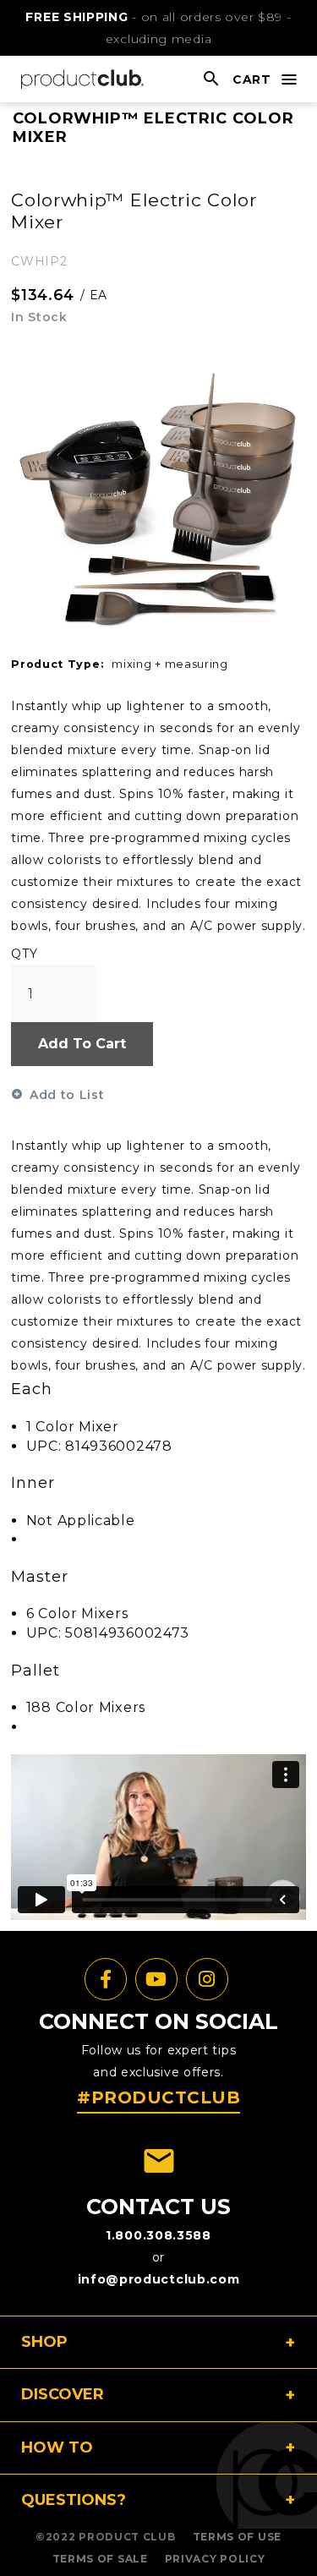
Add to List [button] (67, 1095)
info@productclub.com (159, 2279)
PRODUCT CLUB (127, 2537)
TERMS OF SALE (100, 2559)
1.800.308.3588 (158, 2235)
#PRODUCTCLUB (158, 2097)
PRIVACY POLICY (215, 2559)
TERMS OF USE (237, 2537)
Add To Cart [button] (82, 1044)
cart (252, 79)
